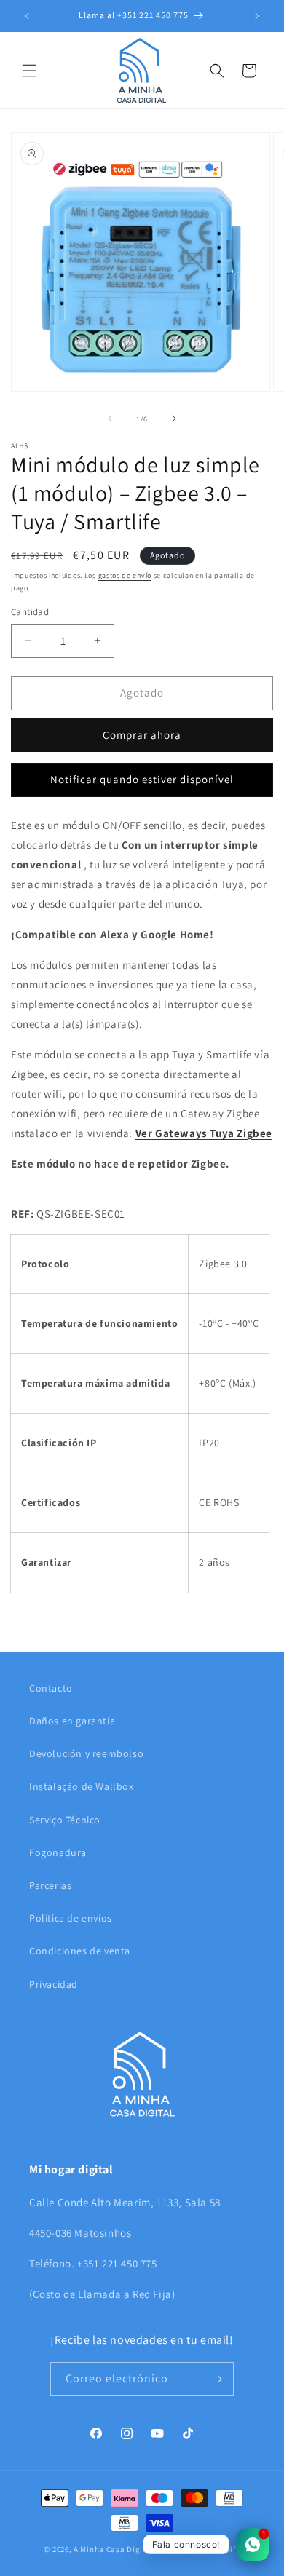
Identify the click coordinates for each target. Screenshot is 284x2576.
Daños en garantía (72, 1721)
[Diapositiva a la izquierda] (110, 419)
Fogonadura (58, 1852)
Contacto (51, 1688)
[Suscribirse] (217, 2379)
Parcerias (50, 1885)
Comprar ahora (142, 735)
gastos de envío (125, 575)
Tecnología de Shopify (198, 2549)
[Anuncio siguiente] (257, 16)
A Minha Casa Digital (114, 2549)
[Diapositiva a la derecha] (174, 419)
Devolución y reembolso (86, 1753)
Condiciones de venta (80, 1951)
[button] (29, 71)
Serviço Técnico (65, 1820)
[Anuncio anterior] (27, 16)
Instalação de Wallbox (82, 1786)
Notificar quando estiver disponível (142, 779)
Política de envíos (71, 1918)
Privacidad (54, 1984)
